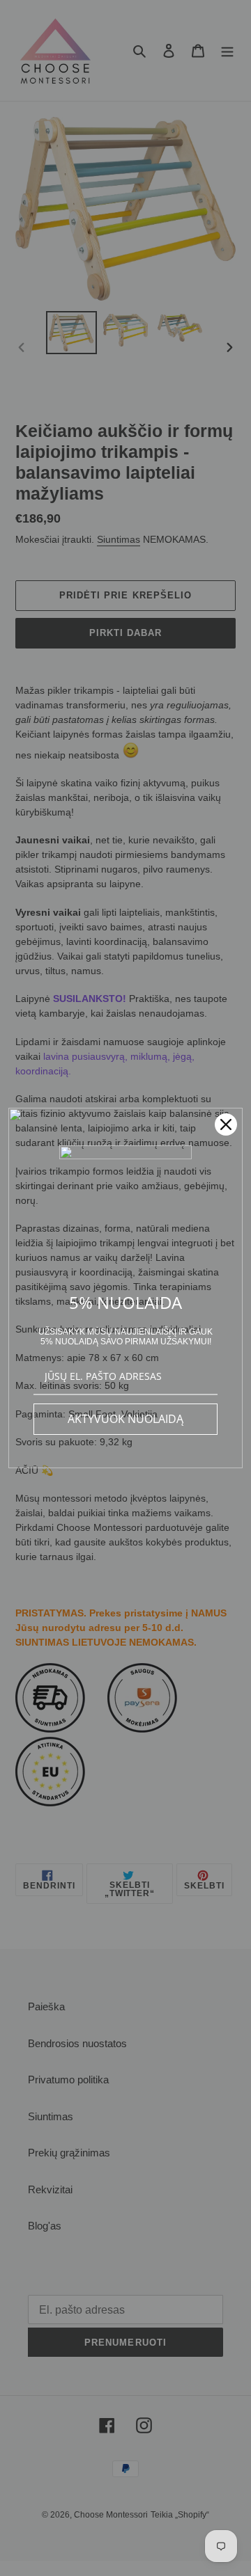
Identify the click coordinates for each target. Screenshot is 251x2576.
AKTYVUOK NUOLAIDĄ (125, 1419)
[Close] (226, 1124)
